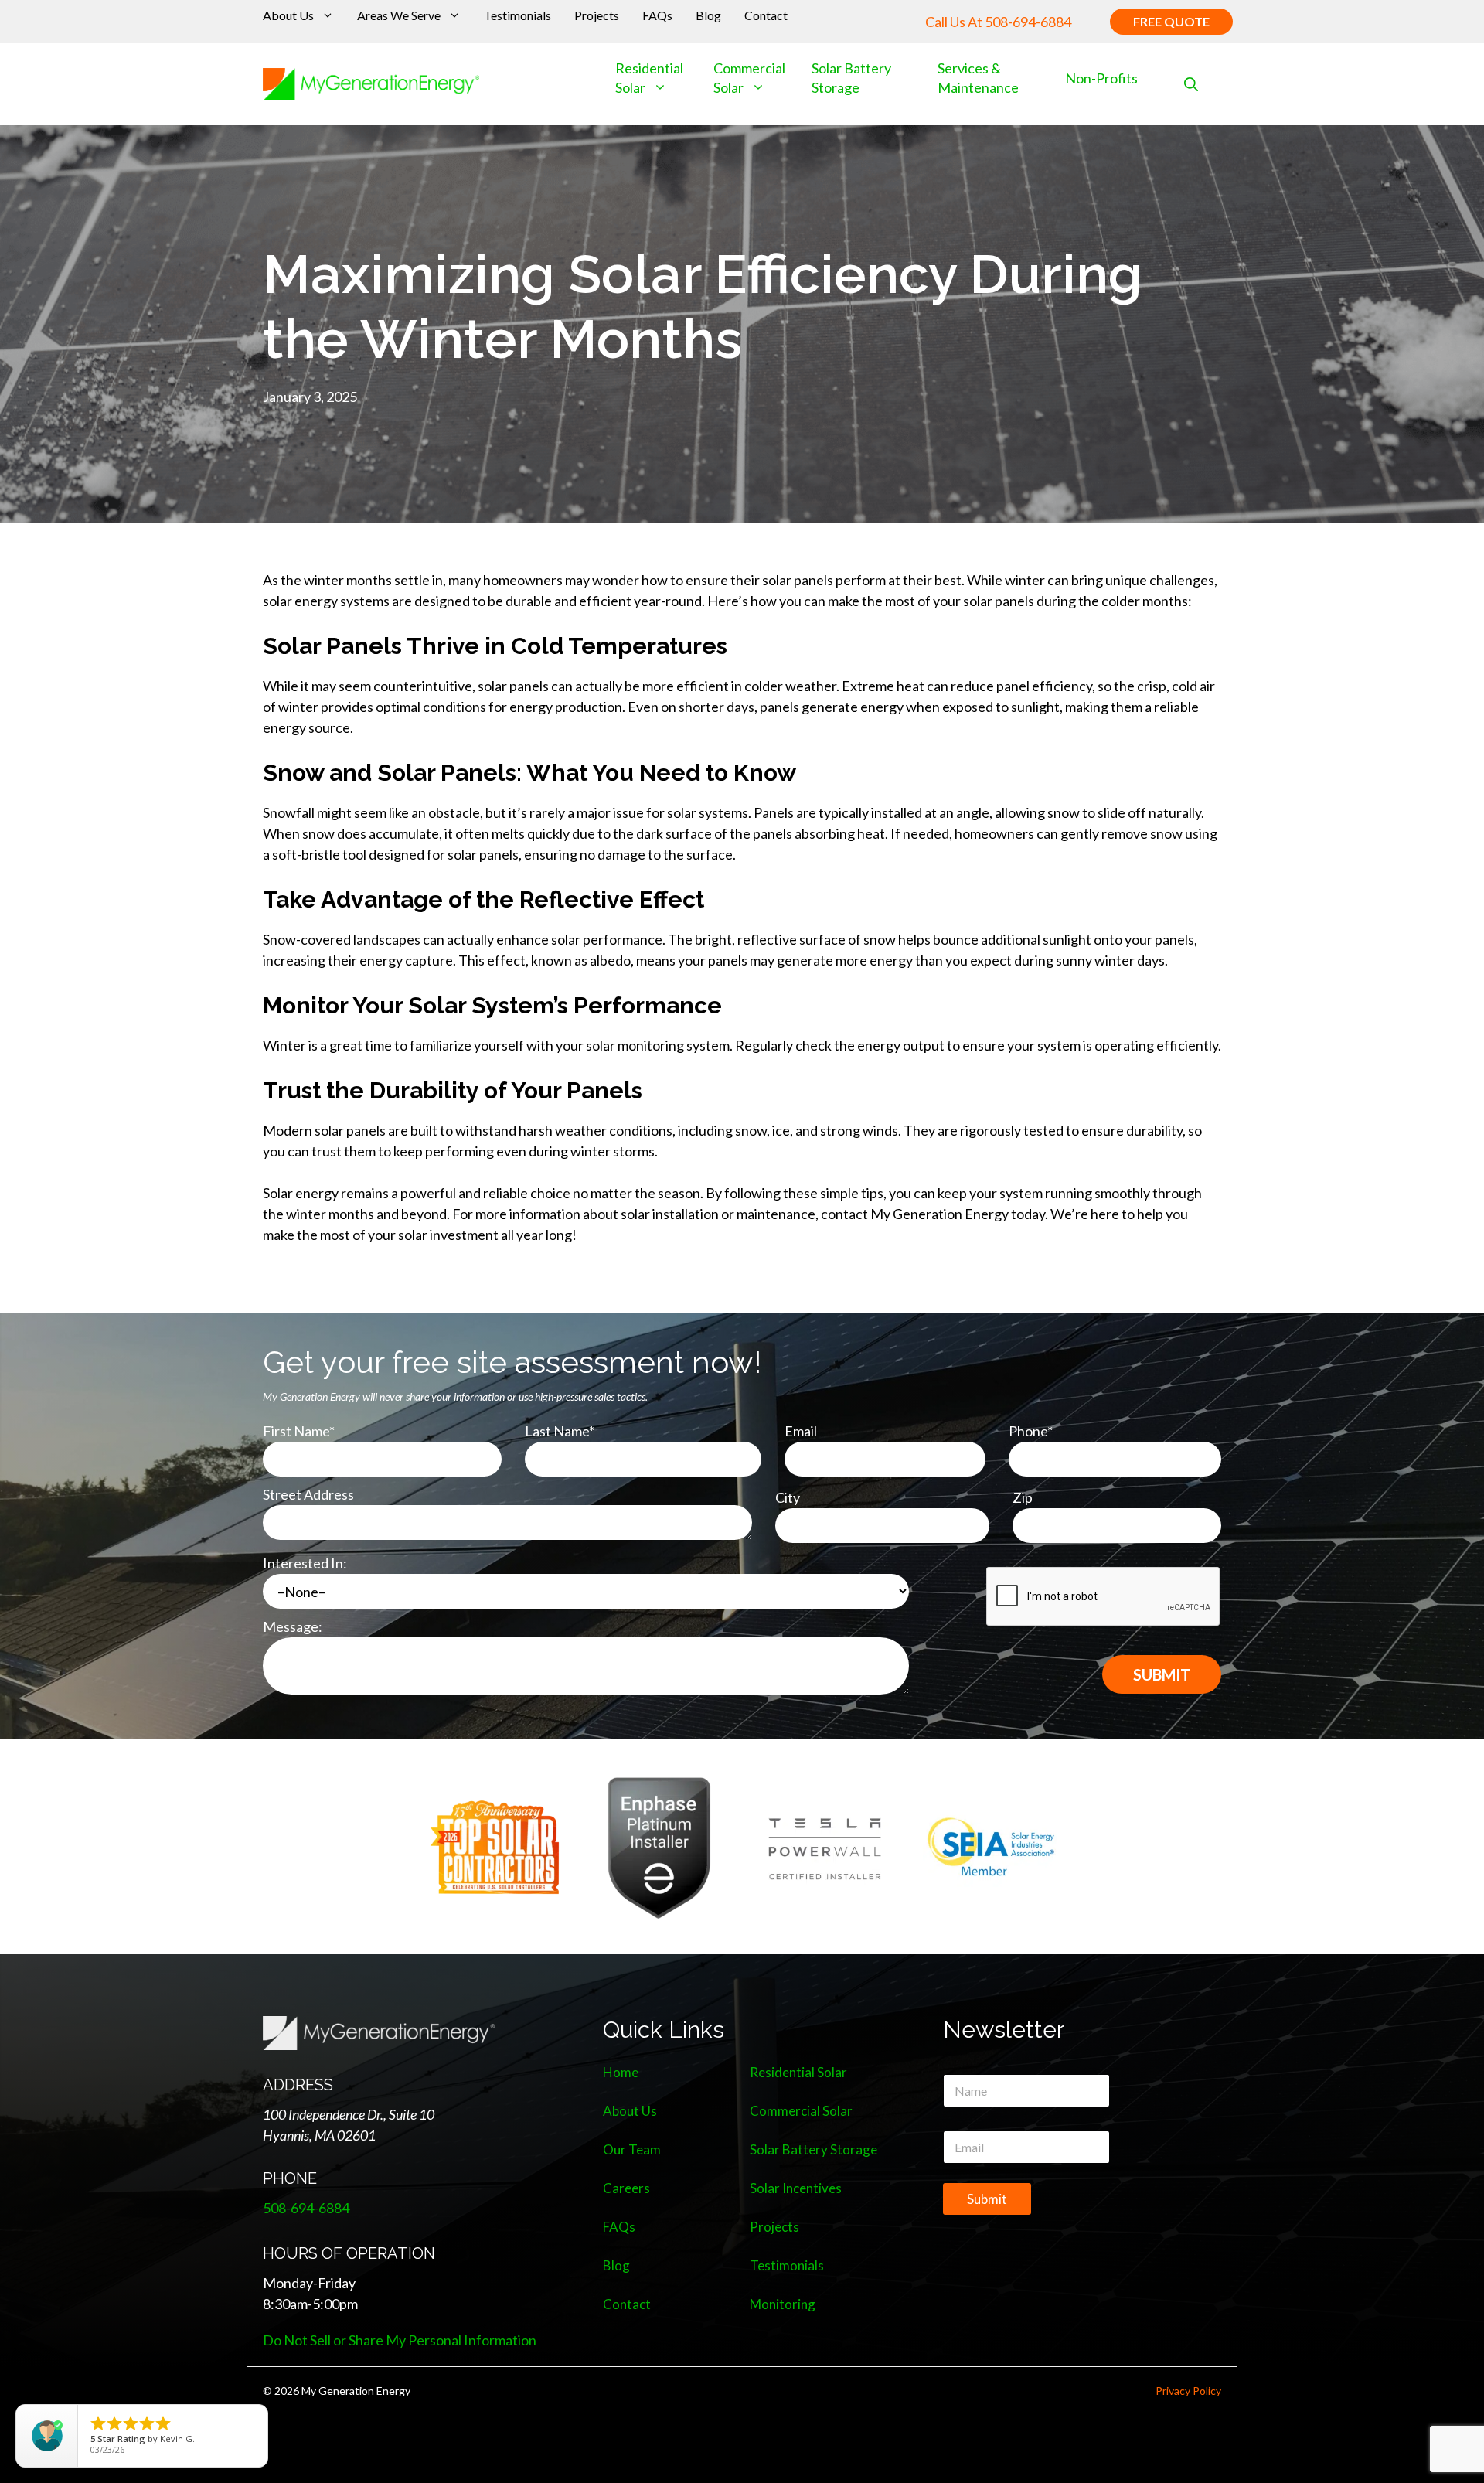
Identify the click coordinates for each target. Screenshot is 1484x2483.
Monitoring (783, 2304)
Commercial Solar (749, 78)
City (788, 1497)
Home (621, 2072)
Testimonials (517, 15)
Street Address (308, 1494)
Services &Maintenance (978, 78)
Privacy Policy (1188, 2391)
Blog (708, 15)
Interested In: (305, 1563)
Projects (597, 15)
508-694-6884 (1028, 22)
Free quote (1171, 21)
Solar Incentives (796, 2188)
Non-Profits (1101, 78)
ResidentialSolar (649, 78)
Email (801, 1431)
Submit (987, 2199)
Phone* (1031, 1431)
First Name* (299, 1431)
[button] (1191, 85)
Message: (293, 1626)
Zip (1023, 1497)
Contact (766, 15)
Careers (626, 2188)
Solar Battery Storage (813, 2149)
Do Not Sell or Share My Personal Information (400, 2340)
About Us (288, 15)
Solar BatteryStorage (851, 78)
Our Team (632, 2149)
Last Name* (560, 1431)
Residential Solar (798, 2072)
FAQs (657, 15)
